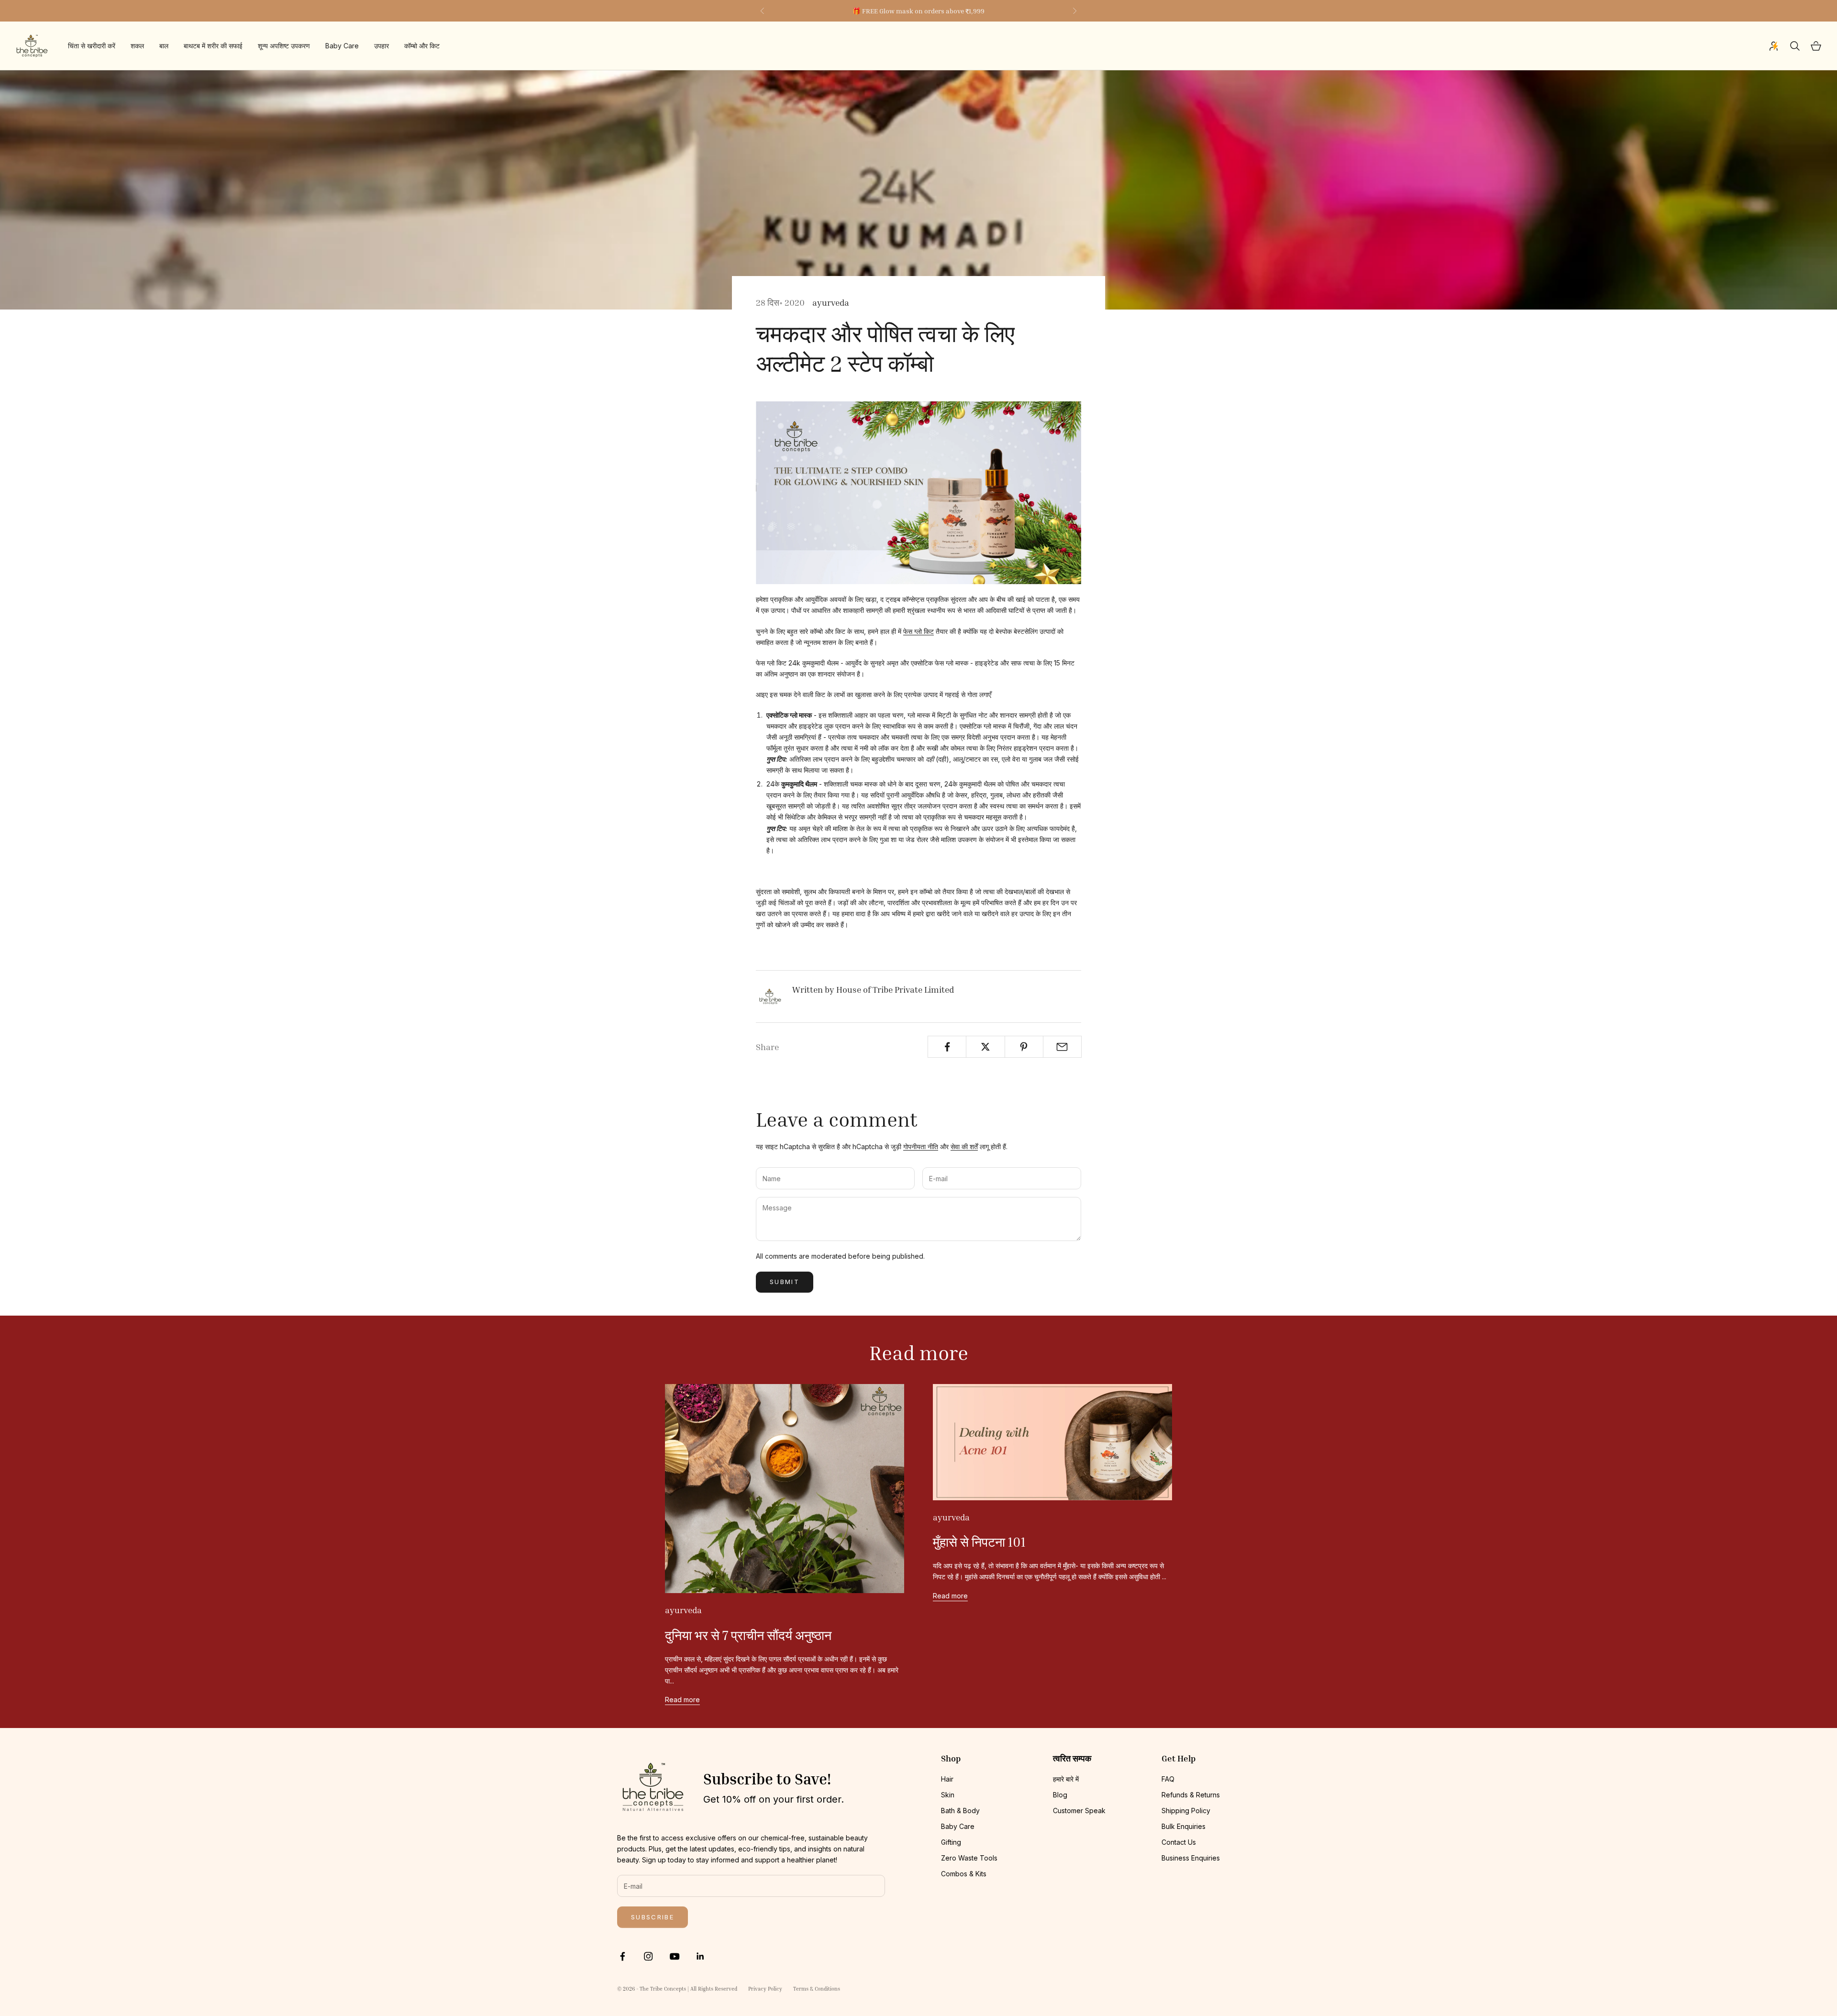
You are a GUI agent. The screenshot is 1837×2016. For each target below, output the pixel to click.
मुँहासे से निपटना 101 (979, 1542)
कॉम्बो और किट (422, 46)
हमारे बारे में (1066, 1779)
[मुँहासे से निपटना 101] (1052, 1442)
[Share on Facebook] (947, 1047)
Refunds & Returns (1191, 1795)
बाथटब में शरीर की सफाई (213, 46)
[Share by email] (1062, 1047)
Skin (948, 1795)
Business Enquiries (1191, 1858)
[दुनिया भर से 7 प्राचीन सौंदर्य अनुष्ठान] (785, 1489)
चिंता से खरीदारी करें (92, 46)
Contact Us (1179, 1842)
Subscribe (653, 1917)
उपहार (382, 46)
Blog (1060, 1795)
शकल (137, 46)
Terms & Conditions (817, 1988)
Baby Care (342, 46)
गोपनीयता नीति (921, 1146)
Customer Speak (1079, 1811)
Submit (785, 1282)
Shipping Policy (1186, 1811)
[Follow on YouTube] (675, 1956)
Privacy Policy (765, 1988)
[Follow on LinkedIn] (700, 1956)
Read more (682, 1700)
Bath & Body (960, 1811)
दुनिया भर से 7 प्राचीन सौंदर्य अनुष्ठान (748, 1635)
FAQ (1168, 1779)
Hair (947, 1779)
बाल (164, 46)
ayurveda (831, 302)
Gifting (951, 1842)
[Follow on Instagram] (648, 1956)
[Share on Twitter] (985, 1047)
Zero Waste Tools (969, 1858)
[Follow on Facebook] (622, 1956)
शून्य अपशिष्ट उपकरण (284, 46)
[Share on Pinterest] (1024, 1047)
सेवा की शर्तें (964, 1146)
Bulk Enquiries (1184, 1826)
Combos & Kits (964, 1874)
